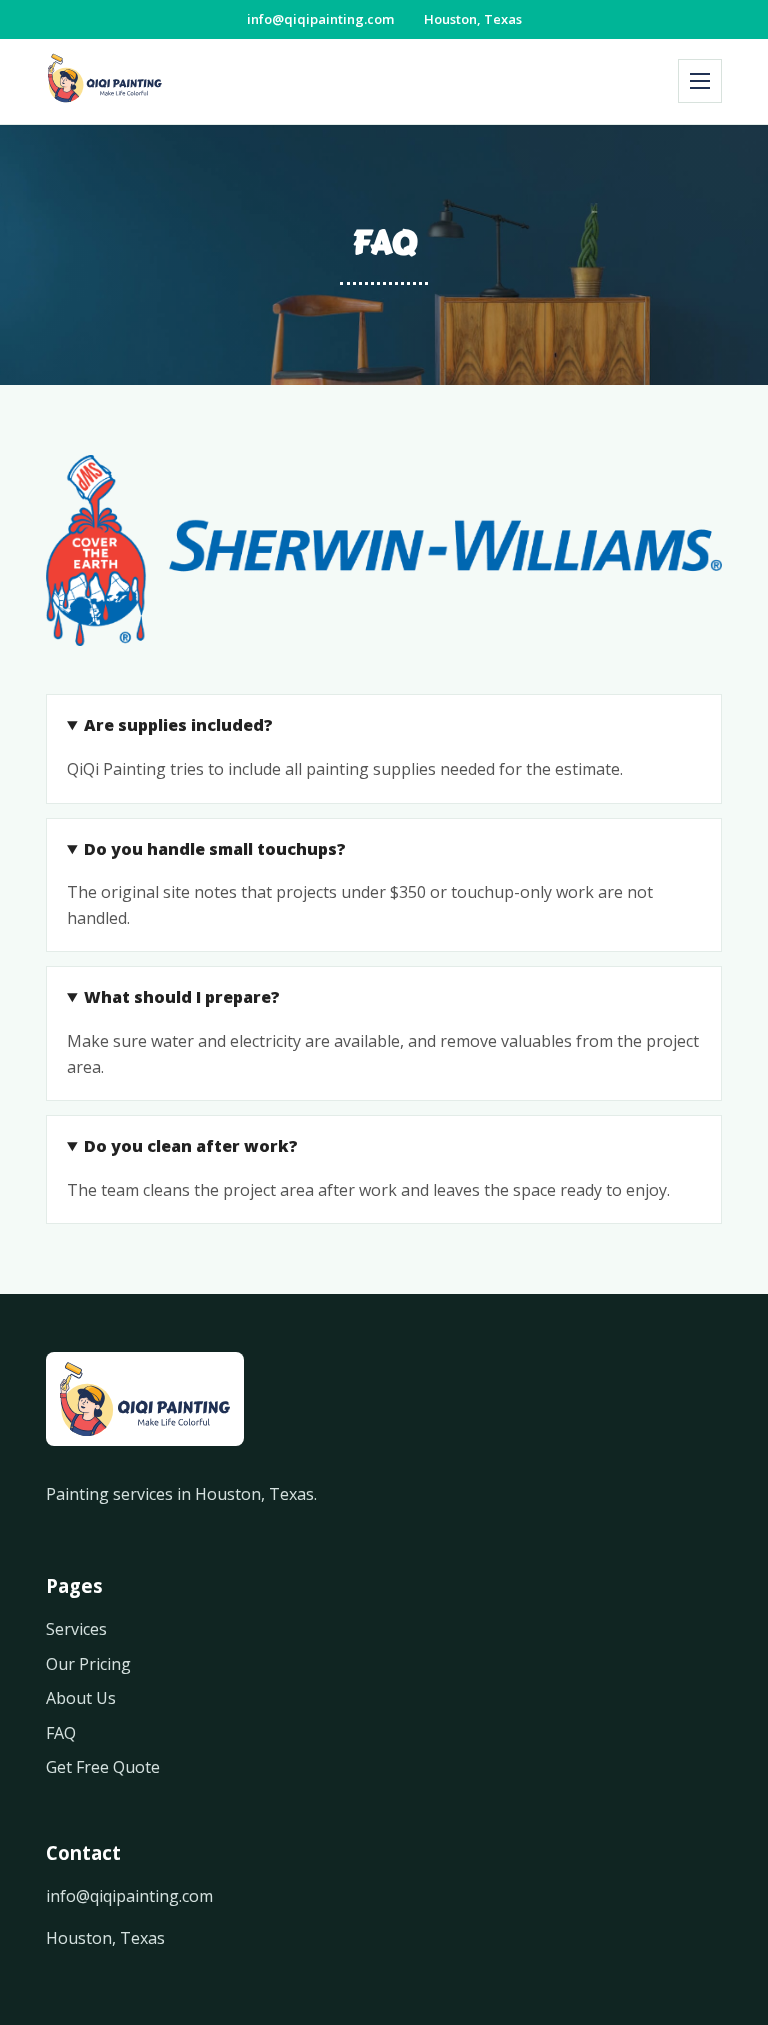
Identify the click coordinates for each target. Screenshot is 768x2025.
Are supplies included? (178, 725)
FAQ (61, 1733)
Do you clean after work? (191, 1146)
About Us (81, 1698)
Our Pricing (88, 1664)
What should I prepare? (182, 997)
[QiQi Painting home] (105, 81)
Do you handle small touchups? (215, 849)
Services (76, 1629)
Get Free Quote (103, 1767)
